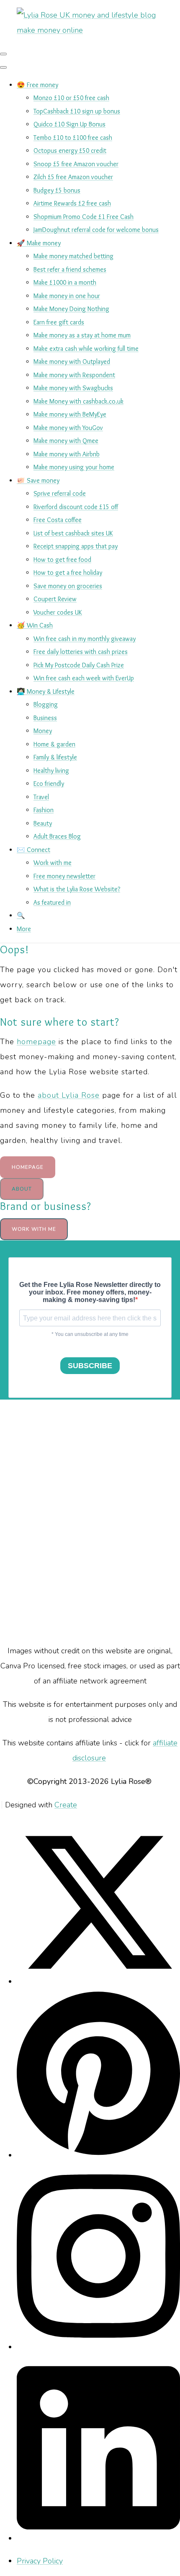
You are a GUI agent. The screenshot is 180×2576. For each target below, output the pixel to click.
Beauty (43, 823)
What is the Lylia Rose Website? (77, 889)
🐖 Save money (38, 480)
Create (66, 1805)
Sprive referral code (60, 493)
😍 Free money (37, 85)
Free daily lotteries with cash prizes (81, 652)
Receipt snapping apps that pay (76, 546)
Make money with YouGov (68, 428)
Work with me (53, 863)
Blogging (46, 704)
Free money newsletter (64, 876)
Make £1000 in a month (65, 282)
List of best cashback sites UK (73, 533)
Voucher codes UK (58, 612)
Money (43, 731)
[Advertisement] (90, 1521)
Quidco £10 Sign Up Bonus (69, 124)
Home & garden (54, 744)
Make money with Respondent (74, 375)
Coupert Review (55, 599)
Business (45, 718)
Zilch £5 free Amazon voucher (73, 177)
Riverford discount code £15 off (76, 507)
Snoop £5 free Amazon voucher (76, 164)
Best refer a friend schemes (70, 269)
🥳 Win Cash (35, 625)
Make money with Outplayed (72, 362)
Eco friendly (49, 784)
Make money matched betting (73, 256)
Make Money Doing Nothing (71, 309)
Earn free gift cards (59, 322)
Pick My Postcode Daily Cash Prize (79, 665)
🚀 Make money (39, 243)
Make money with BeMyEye (70, 414)
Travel (41, 797)
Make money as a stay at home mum (82, 335)
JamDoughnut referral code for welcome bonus (96, 230)
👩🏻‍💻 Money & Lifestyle (46, 691)
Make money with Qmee (66, 441)
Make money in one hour (67, 296)
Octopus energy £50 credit (70, 151)
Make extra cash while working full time (86, 349)
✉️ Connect (33, 850)
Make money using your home (74, 467)
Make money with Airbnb (67, 454)
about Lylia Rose (69, 1095)
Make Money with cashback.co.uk (78, 401)
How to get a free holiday (68, 573)
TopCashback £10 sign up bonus (77, 111)
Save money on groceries (68, 586)
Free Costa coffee (58, 520)
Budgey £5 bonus (57, 190)
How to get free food (62, 560)
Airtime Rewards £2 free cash (72, 203)
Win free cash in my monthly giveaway (85, 639)
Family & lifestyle (55, 757)
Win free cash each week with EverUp (84, 678)
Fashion (44, 810)
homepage (36, 1042)
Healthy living (51, 771)
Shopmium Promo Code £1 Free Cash (84, 217)
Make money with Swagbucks (73, 388)
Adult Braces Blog (57, 836)
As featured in (52, 902)
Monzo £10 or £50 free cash (71, 98)
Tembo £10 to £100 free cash (73, 138)
